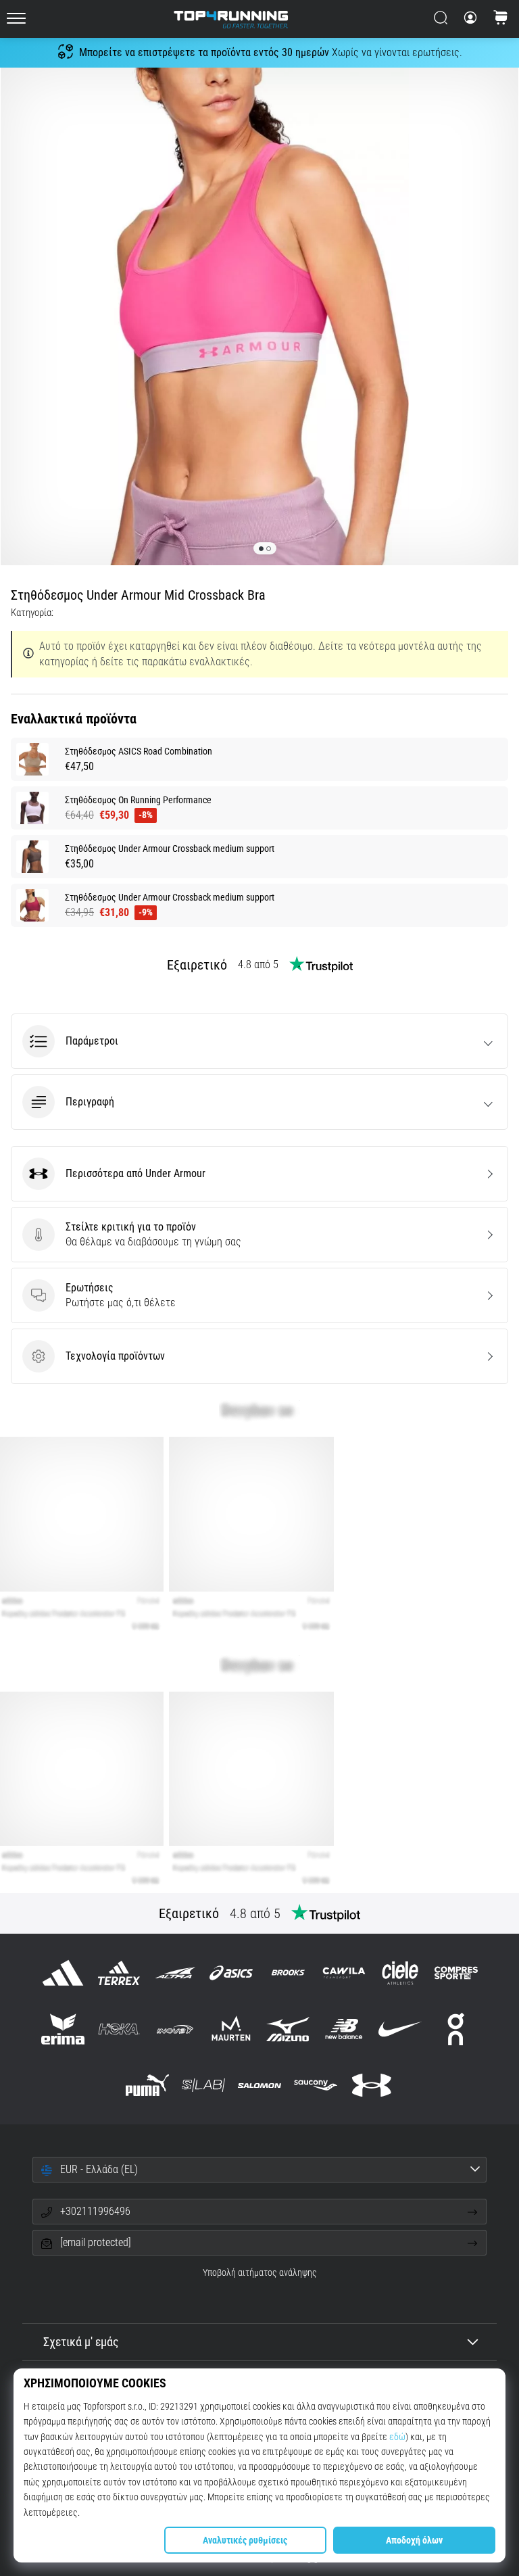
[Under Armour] (372, 2085)
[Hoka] (119, 2029)
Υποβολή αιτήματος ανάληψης (260, 2273)
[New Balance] (344, 2029)
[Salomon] (259, 2085)
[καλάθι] (501, 19)
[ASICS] (231, 1973)
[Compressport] (456, 1973)
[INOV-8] (175, 2029)
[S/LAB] (203, 2085)
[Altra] (175, 1973)
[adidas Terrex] (119, 1973)
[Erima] (63, 2029)
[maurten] (231, 2029)
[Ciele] (400, 1973)
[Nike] (400, 2029)
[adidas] (63, 1973)
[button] (259, 1041)
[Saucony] (316, 2085)
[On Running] (456, 2029)
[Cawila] (344, 1973)
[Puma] (147, 2085)
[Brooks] (288, 1973)
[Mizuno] (288, 2029)
